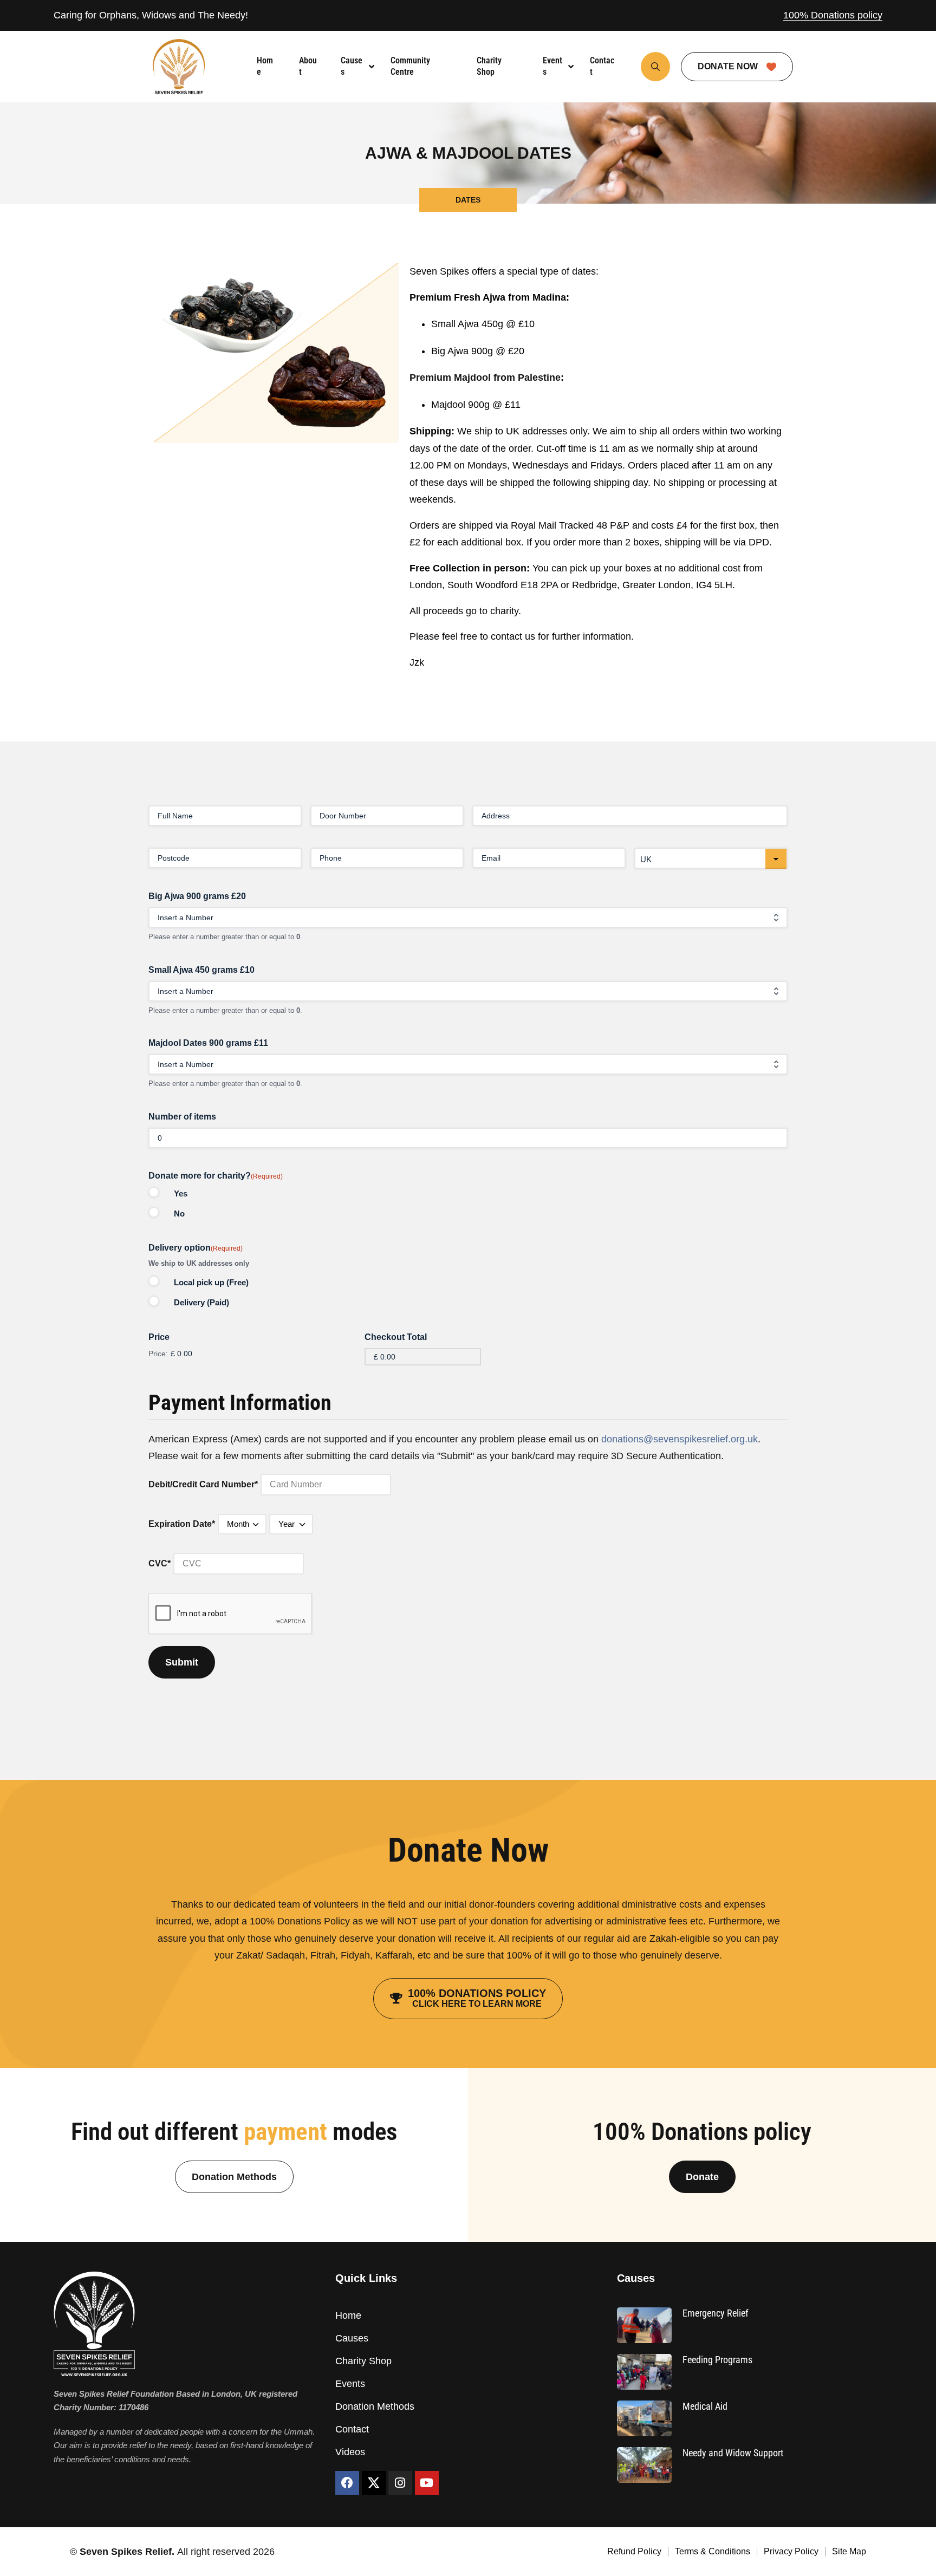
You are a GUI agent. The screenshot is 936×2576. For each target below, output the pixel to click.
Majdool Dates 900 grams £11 (208, 1043)
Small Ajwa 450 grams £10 (201, 970)
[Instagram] (400, 2483)
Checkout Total (396, 1337)
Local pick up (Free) (211, 1282)
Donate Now (729, 66)
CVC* (160, 1563)
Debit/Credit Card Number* (203, 1484)
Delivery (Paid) (201, 1302)
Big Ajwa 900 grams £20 (197, 896)
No (179, 1214)
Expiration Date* (182, 1524)
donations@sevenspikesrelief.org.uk (680, 1439)
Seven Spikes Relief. (128, 2552)
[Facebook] (347, 2483)
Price (159, 1337)
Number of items (182, 1117)
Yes (181, 1193)
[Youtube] (427, 2483)
